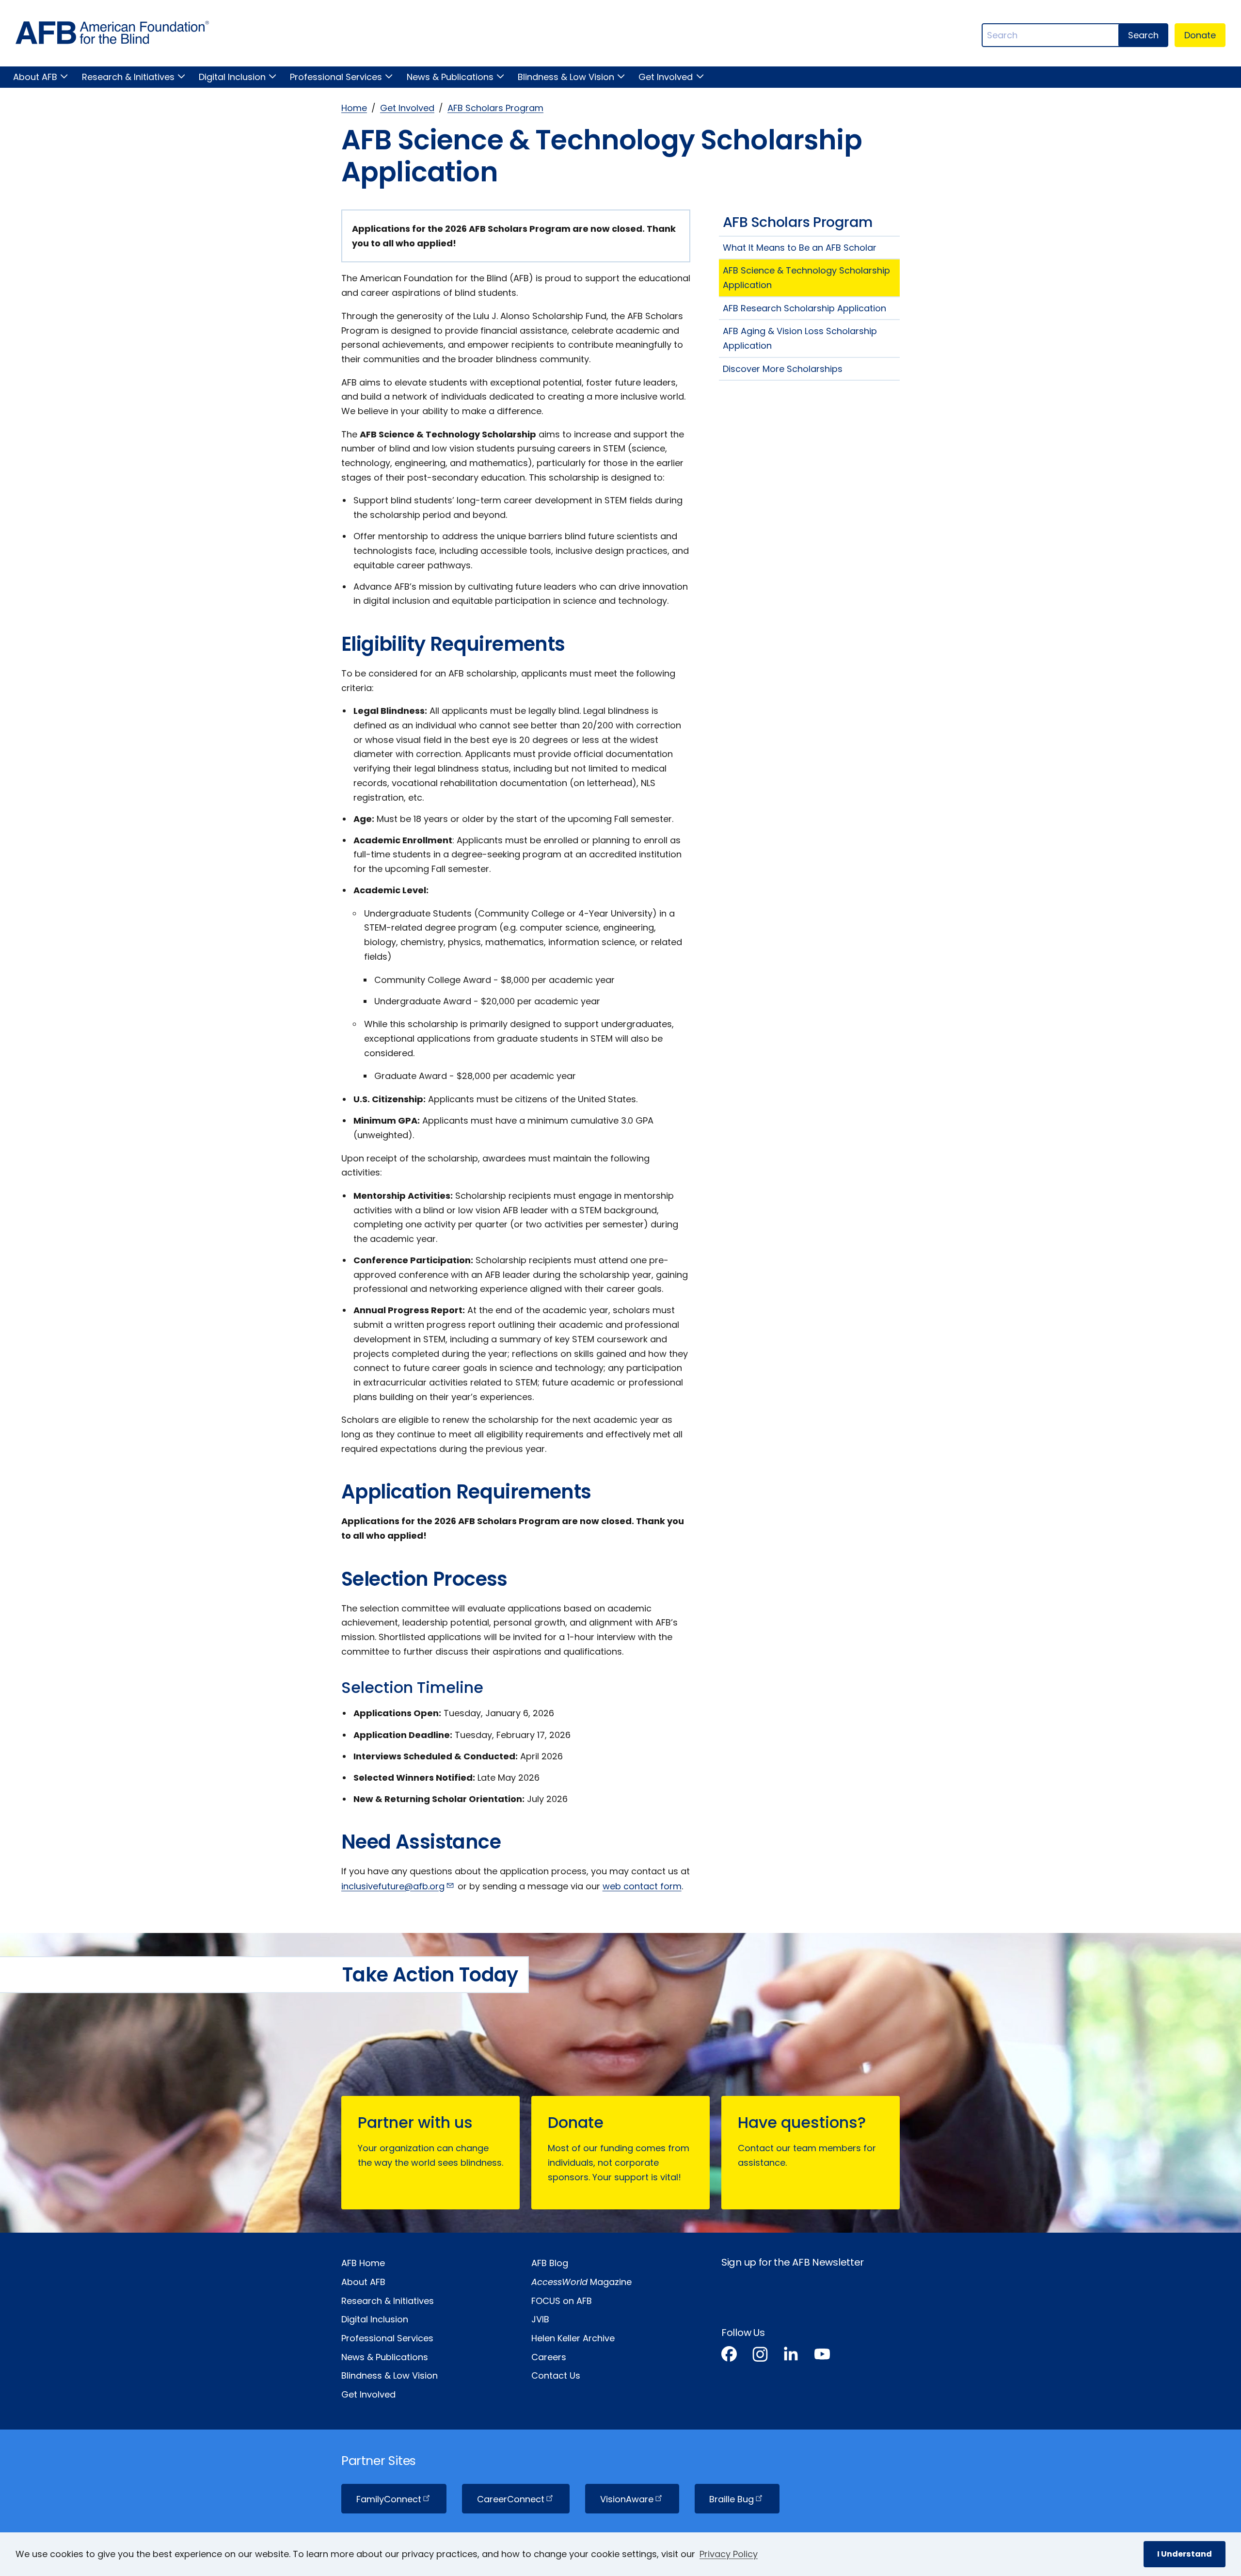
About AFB (35, 77)
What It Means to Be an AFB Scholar (800, 248)
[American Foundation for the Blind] (112, 35)
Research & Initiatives (128, 77)
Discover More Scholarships (783, 369)
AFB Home (363, 2263)
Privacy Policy (729, 2554)
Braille (732, 2499)
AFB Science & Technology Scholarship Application (806, 278)
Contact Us (556, 2375)
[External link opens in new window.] (729, 2356)
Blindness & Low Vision (566, 77)
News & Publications (450, 77)
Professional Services (336, 77)
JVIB (540, 2319)
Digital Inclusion (232, 77)
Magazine (581, 2282)
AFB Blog (550, 2263)
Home (354, 108)
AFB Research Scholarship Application (804, 308)
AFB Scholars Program (495, 108)
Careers (549, 2357)
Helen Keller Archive (573, 2338)
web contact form (642, 1886)
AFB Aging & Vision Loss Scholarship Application (800, 338)
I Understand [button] (1185, 2554)
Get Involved (666, 77)
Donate (1200, 35)
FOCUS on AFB (562, 2301)
